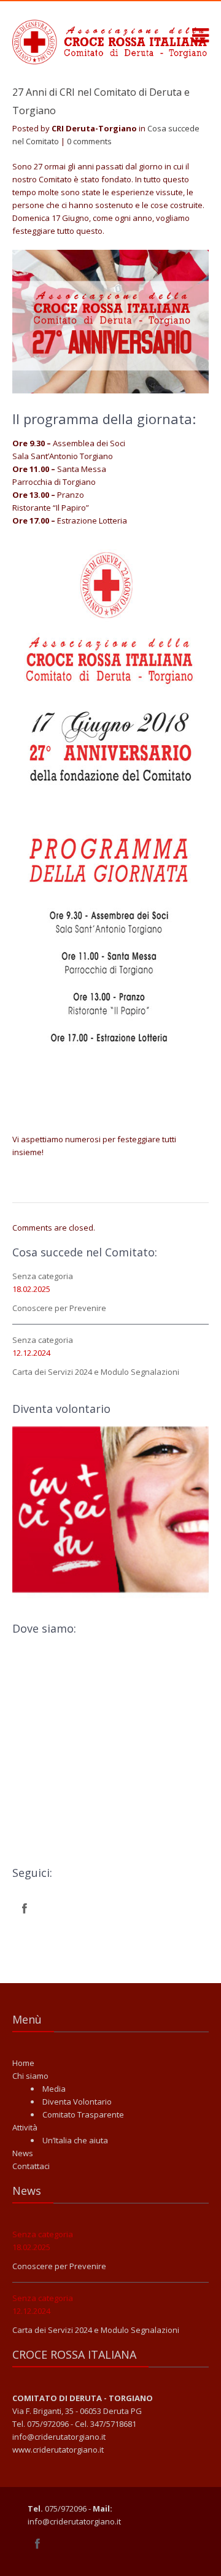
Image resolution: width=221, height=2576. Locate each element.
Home (23, 2063)
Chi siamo (30, 2076)
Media (54, 2089)
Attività (25, 2127)
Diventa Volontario (77, 2102)
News (23, 2153)
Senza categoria (43, 1276)
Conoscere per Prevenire (59, 1308)
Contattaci (31, 2166)
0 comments (89, 141)
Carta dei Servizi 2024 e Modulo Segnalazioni (96, 1372)
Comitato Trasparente (83, 2114)
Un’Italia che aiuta (75, 2140)
